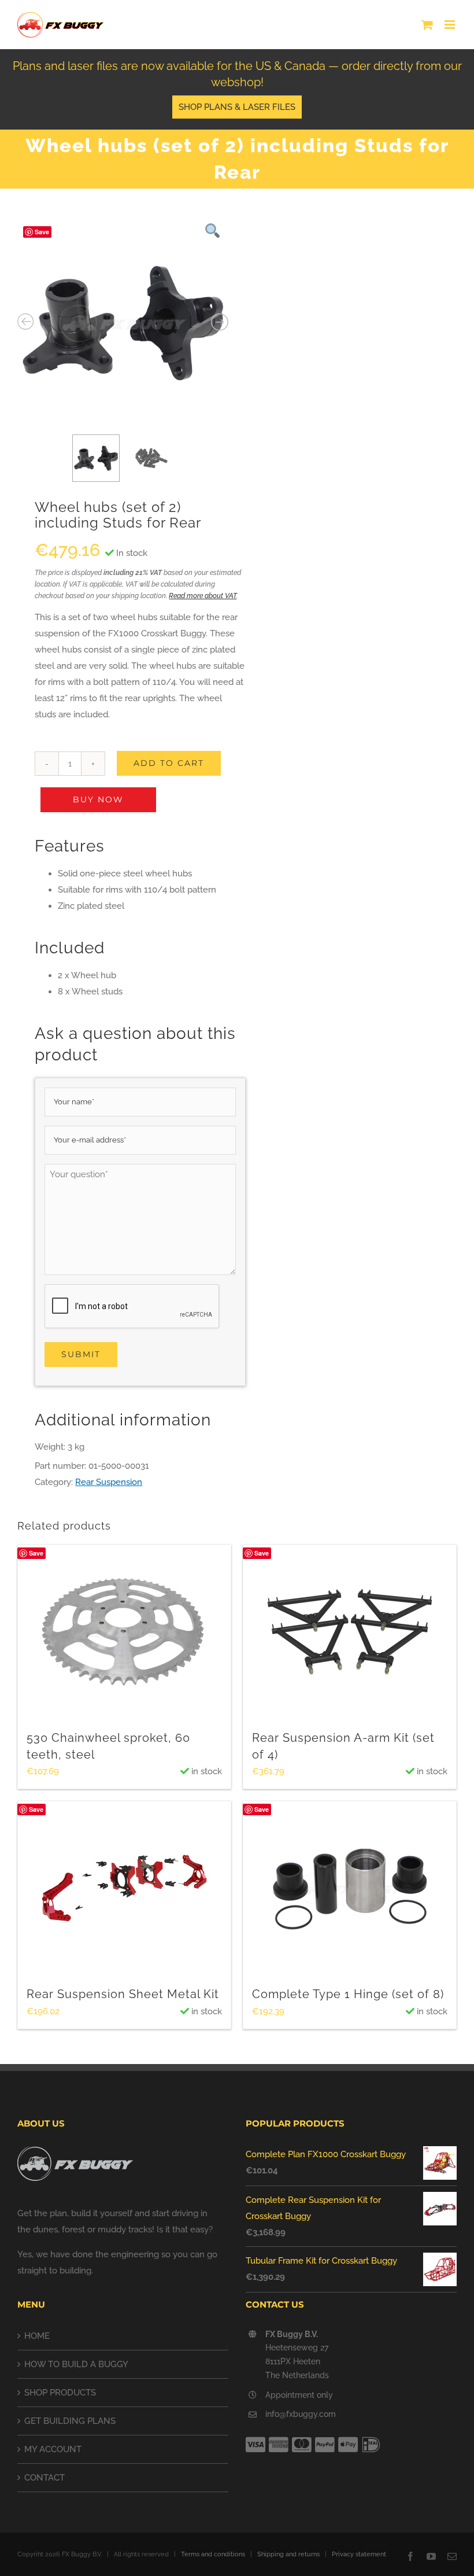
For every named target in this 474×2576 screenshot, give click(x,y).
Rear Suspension (109, 1482)
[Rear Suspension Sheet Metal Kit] (124, 1888)
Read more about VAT (203, 596)
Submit (81, 1354)
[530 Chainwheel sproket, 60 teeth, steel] (124, 1632)
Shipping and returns (288, 2554)
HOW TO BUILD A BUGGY (76, 2364)
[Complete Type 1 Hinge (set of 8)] (350, 1888)
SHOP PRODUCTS (60, 2393)
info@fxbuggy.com (301, 2414)
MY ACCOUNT (53, 2449)
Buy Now (98, 799)
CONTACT (45, 2478)
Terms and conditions (213, 2554)
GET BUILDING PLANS (70, 2421)
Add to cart (169, 763)
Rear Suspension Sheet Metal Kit (123, 1994)
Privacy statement (359, 2554)
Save (42, 232)
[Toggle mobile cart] (427, 25)
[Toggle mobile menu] (451, 25)
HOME (37, 2336)
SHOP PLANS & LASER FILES (237, 107)
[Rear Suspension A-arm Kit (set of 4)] (350, 1632)
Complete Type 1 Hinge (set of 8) (348, 1994)
